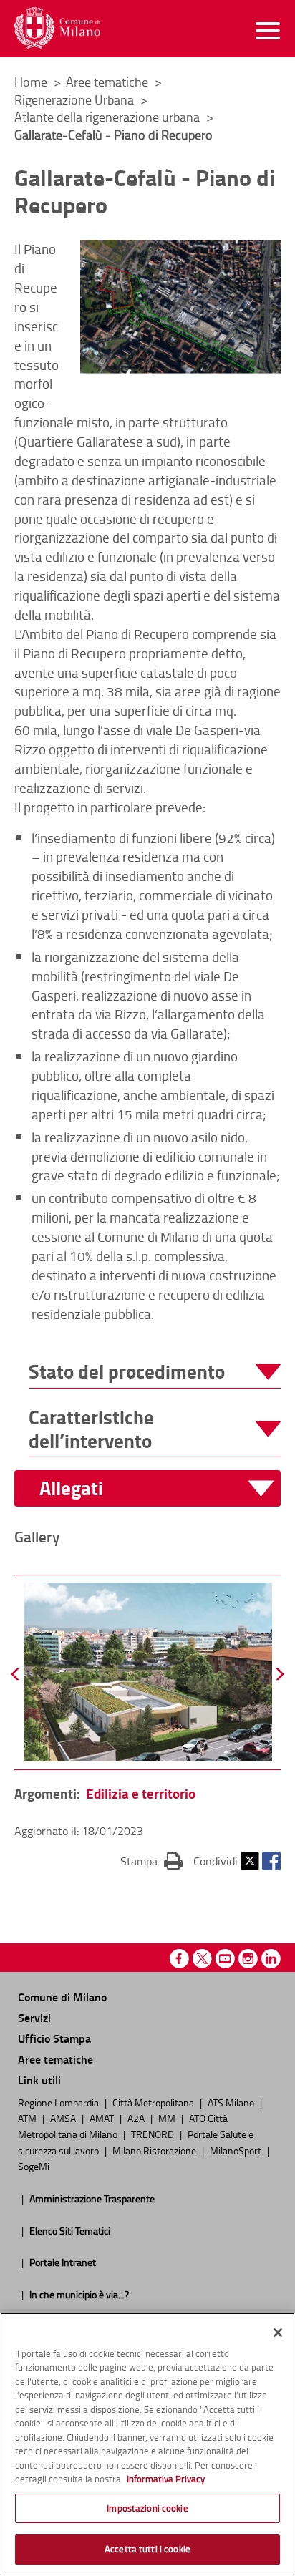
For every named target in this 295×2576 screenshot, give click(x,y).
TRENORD (154, 2134)
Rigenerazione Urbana (76, 99)
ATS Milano (232, 2102)
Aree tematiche (108, 82)
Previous (16, 1674)
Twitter (250, 1861)
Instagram (248, 1959)
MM (168, 2118)
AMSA (64, 2118)
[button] (155, 1372)
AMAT (103, 2118)
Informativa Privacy (166, 2479)
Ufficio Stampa (54, 2038)
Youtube (225, 1959)
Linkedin (271, 1959)
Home (31, 82)
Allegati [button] (71, 1488)
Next (279, 1674)
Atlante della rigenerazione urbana (108, 117)
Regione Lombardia (59, 2102)
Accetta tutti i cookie (147, 2549)
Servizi (34, 2017)
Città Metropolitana (154, 2102)
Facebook (271, 1861)
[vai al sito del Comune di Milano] (57, 28)
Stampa (151, 1861)
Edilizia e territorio (141, 1793)
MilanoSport (237, 2150)
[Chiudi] (278, 2333)
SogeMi (34, 2166)
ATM (28, 2118)
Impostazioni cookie (147, 2508)
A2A (137, 2118)
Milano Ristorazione (155, 2150)
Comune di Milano (62, 1997)
